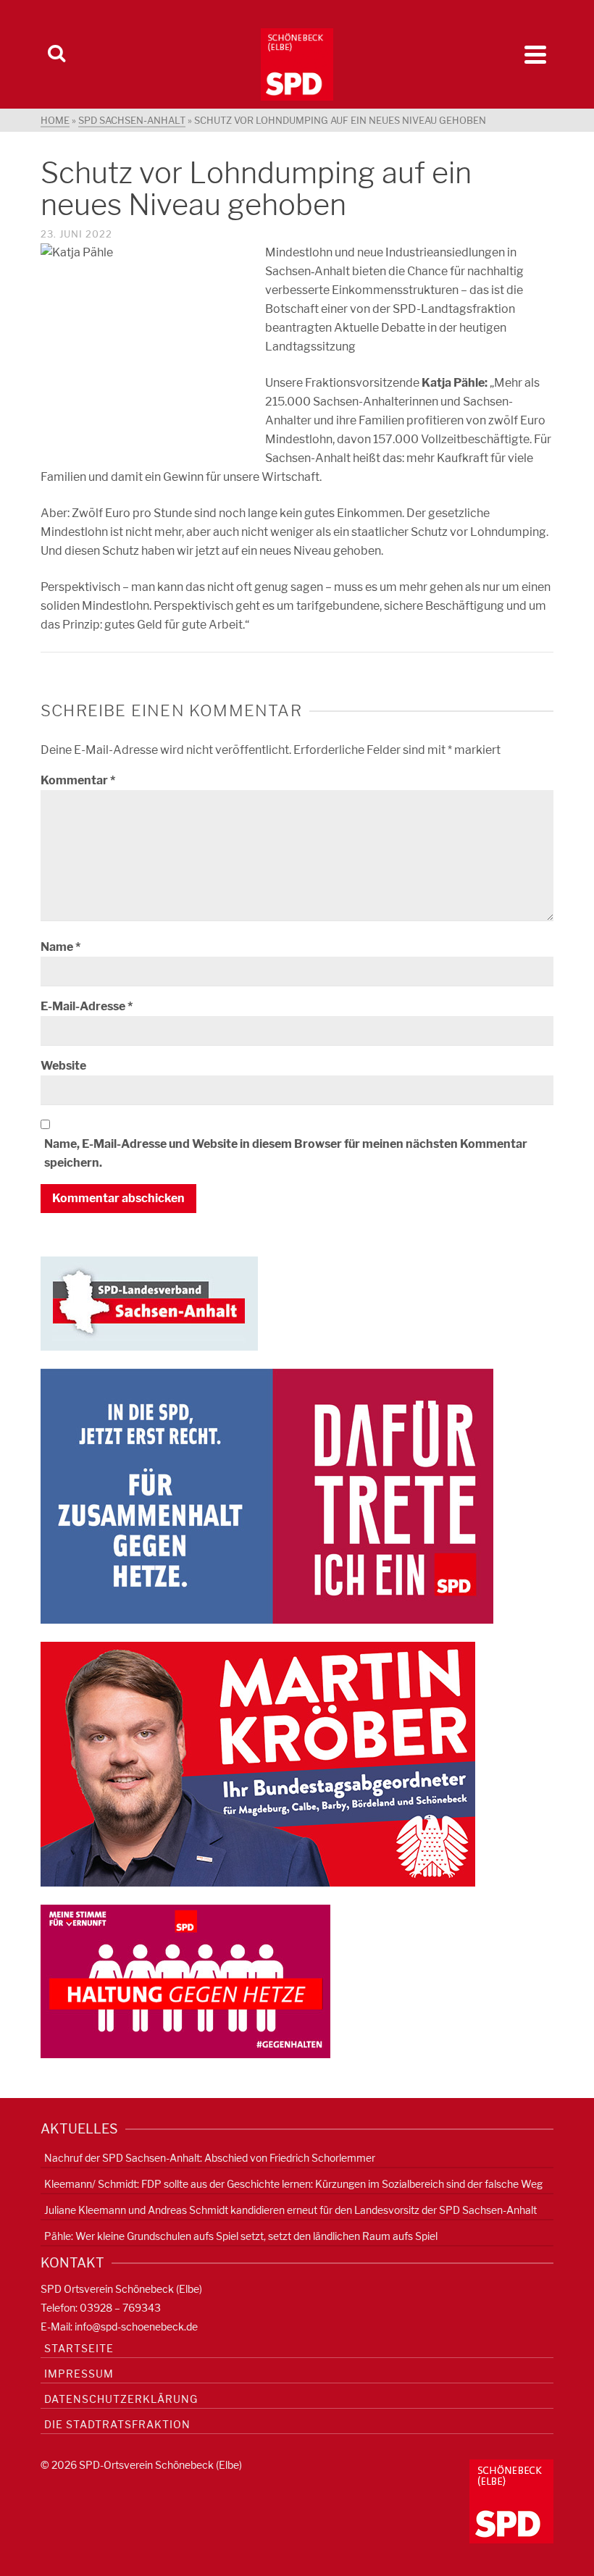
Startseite (79, 2348)
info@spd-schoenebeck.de (136, 2327)
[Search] (57, 54)
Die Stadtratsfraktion (117, 2424)
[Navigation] (535, 54)
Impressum (79, 2374)
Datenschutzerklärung (121, 2399)
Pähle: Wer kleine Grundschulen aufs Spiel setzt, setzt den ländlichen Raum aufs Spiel (241, 2236)
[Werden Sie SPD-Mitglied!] (267, 1495)
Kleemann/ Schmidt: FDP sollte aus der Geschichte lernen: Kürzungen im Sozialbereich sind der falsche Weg (293, 2184)
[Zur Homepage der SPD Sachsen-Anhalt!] (149, 1302)
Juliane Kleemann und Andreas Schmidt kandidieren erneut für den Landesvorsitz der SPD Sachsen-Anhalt (290, 2210)
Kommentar (78, 780)
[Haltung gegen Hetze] (185, 1980)
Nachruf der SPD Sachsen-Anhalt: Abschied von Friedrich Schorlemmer (210, 2158)
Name (60, 947)
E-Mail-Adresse (87, 1006)
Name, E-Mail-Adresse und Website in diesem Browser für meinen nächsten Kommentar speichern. (286, 1153)
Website (63, 1066)
